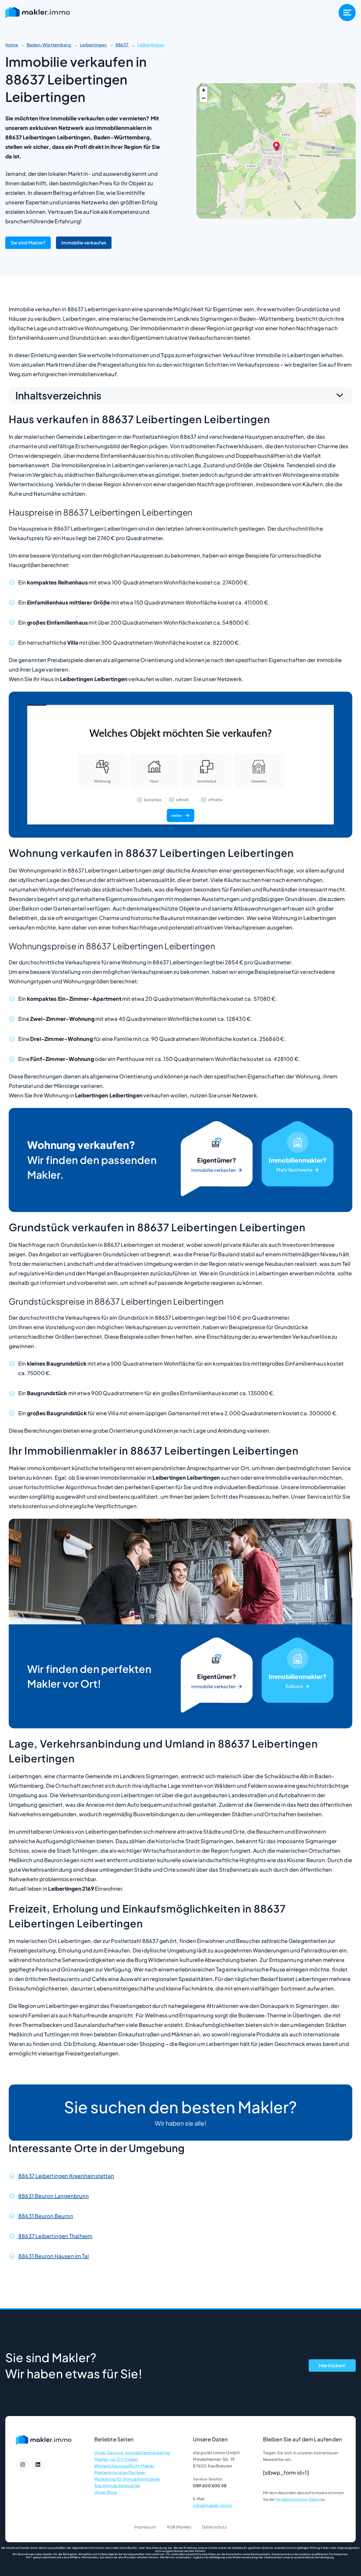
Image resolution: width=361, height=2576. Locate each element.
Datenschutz (214, 2527)
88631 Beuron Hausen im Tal (54, 2256)
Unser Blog (106, 2492)
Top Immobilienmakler (117, 2486)
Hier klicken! (332, 2365)
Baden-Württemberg (49, 45)
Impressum (145, 2527)
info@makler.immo (212, 2505)
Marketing (298, 1160)
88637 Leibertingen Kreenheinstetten (66, 2176)
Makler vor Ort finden (116, 2459)
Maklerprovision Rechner (120, 2472)
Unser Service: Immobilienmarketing (132, 2453)
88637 (122, 45)
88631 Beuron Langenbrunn (54, 2196)
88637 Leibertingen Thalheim (55, 2236)
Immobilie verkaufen (84, 243)
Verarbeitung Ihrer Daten (298, 2499)
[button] (276, 146)
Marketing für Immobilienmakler (127, 2479)
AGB (171, 2527)
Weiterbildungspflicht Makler (125, 2466)
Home (12, 45)
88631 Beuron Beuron (46, 2216)
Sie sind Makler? (28, 243)
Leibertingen (94, 45)
